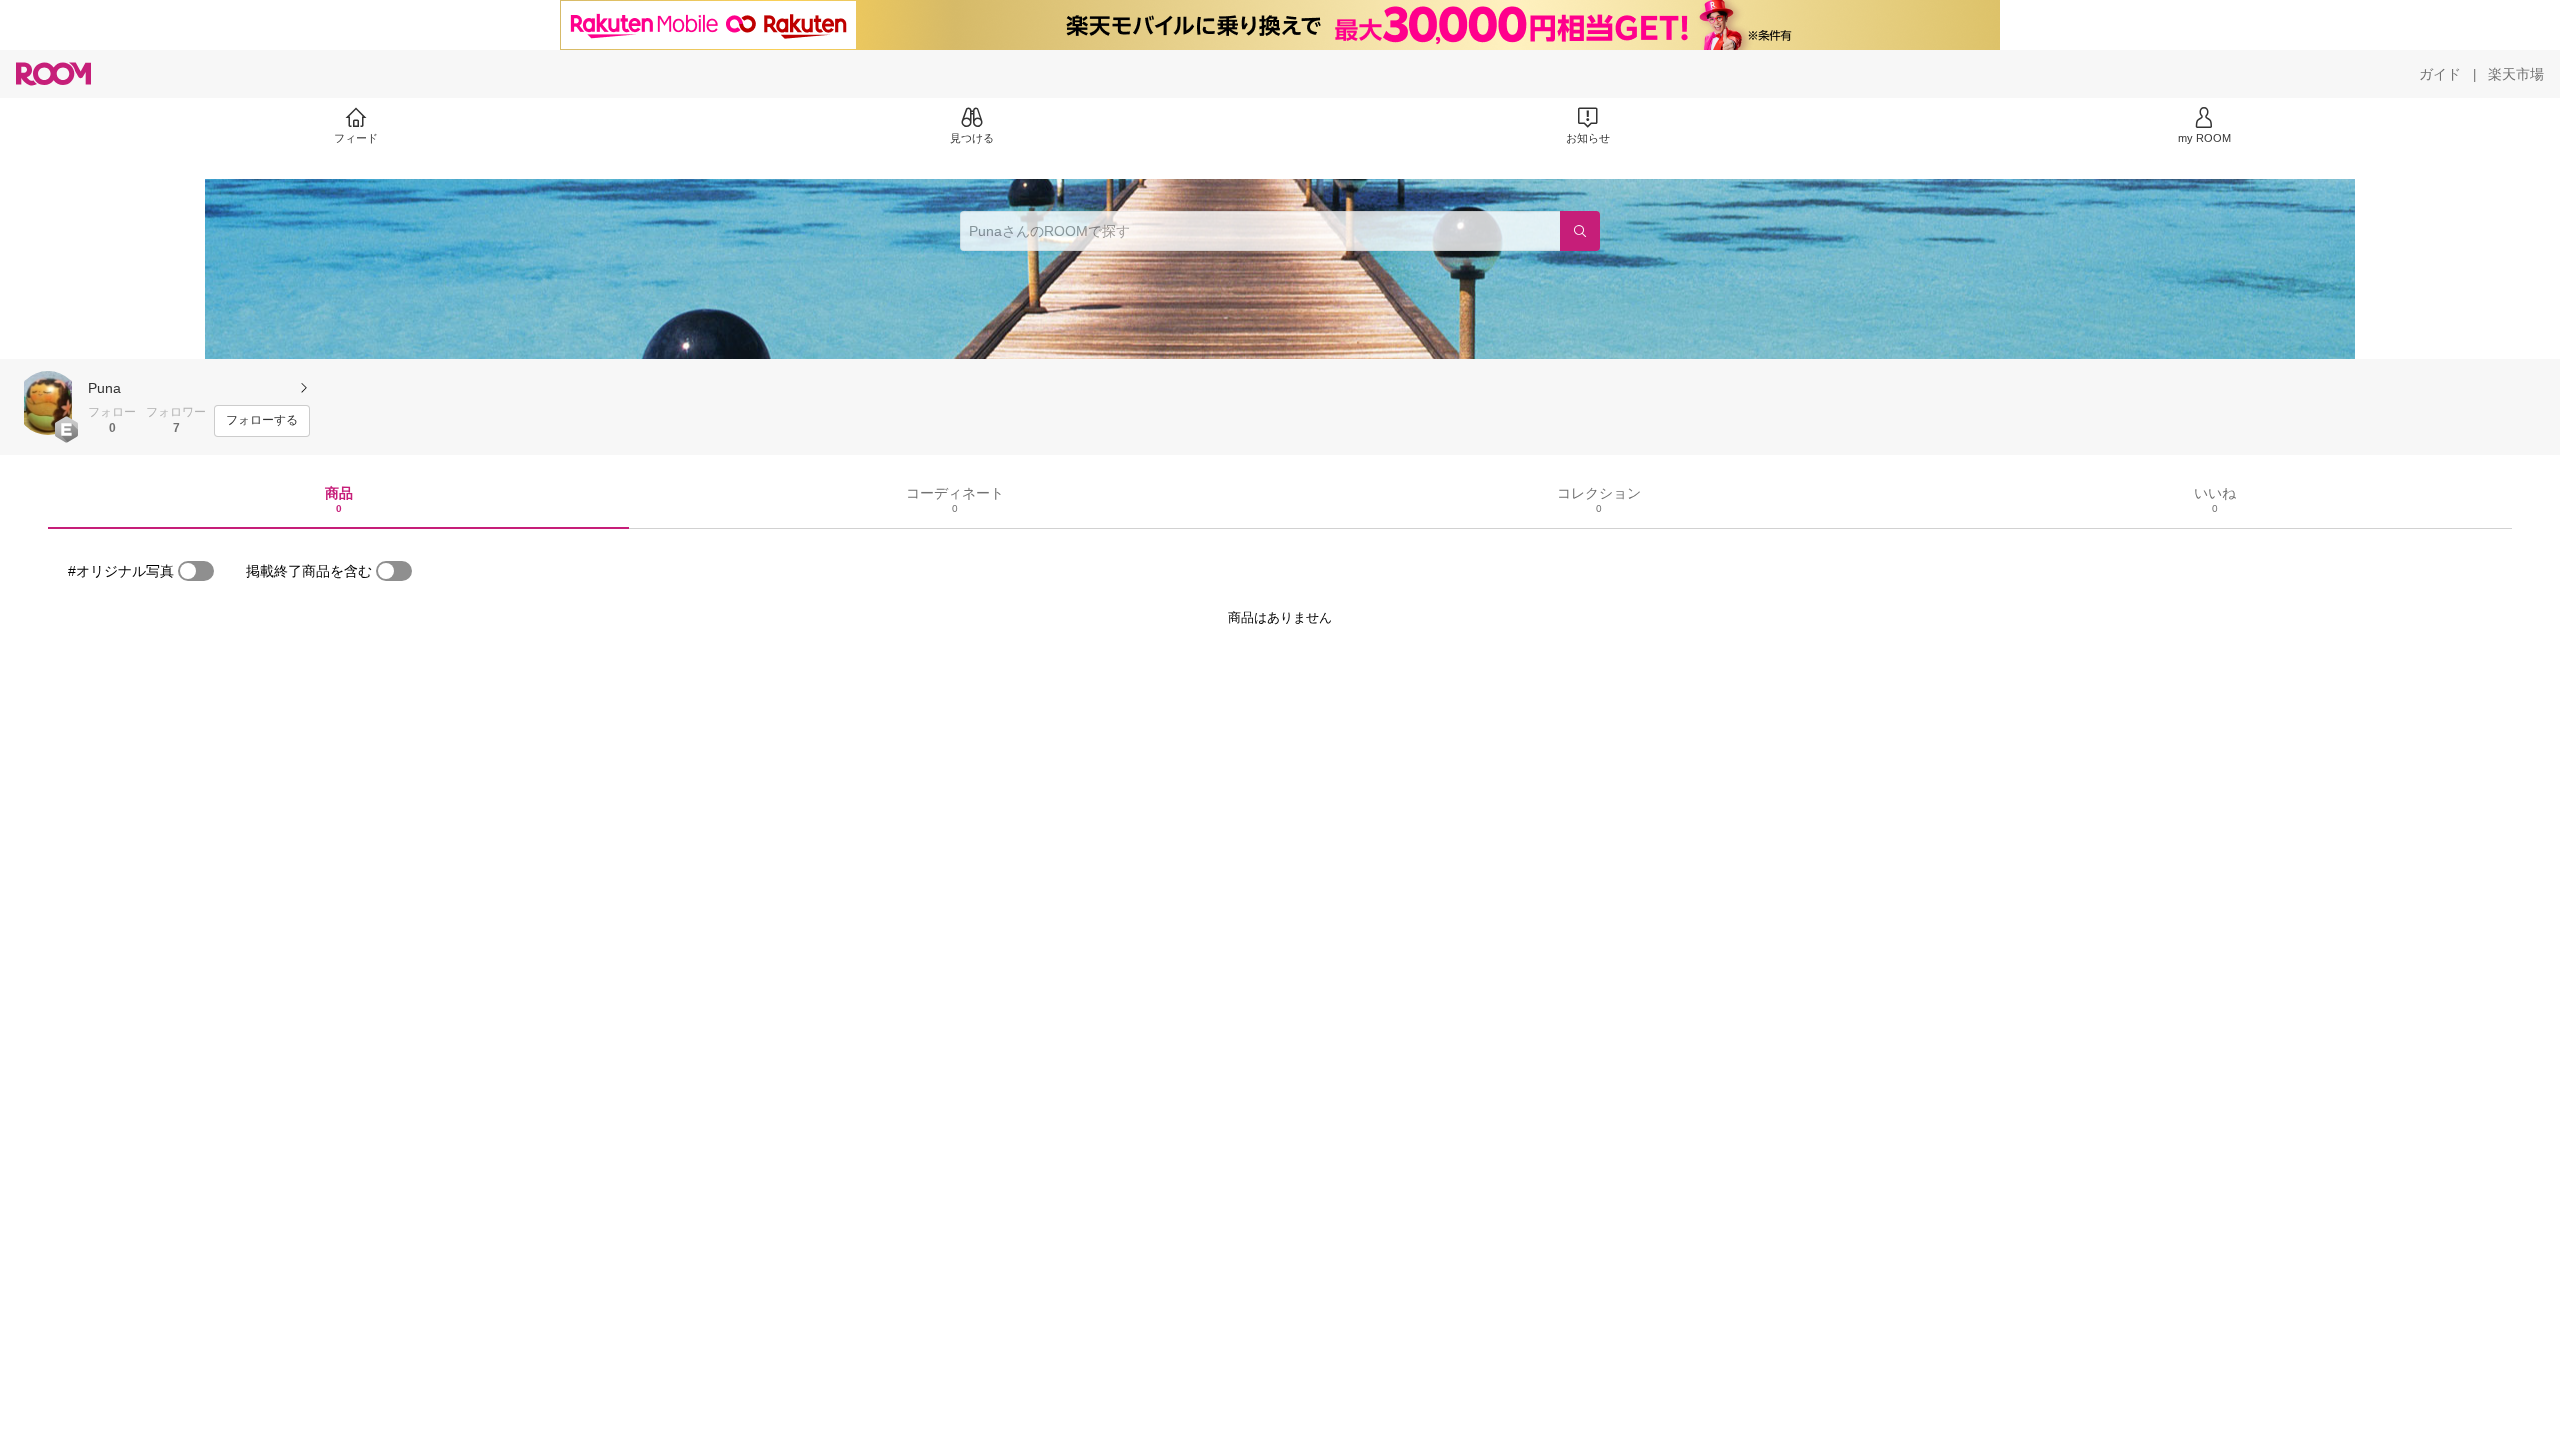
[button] (48, 403)
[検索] (1580, 231)
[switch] (196, 571)
